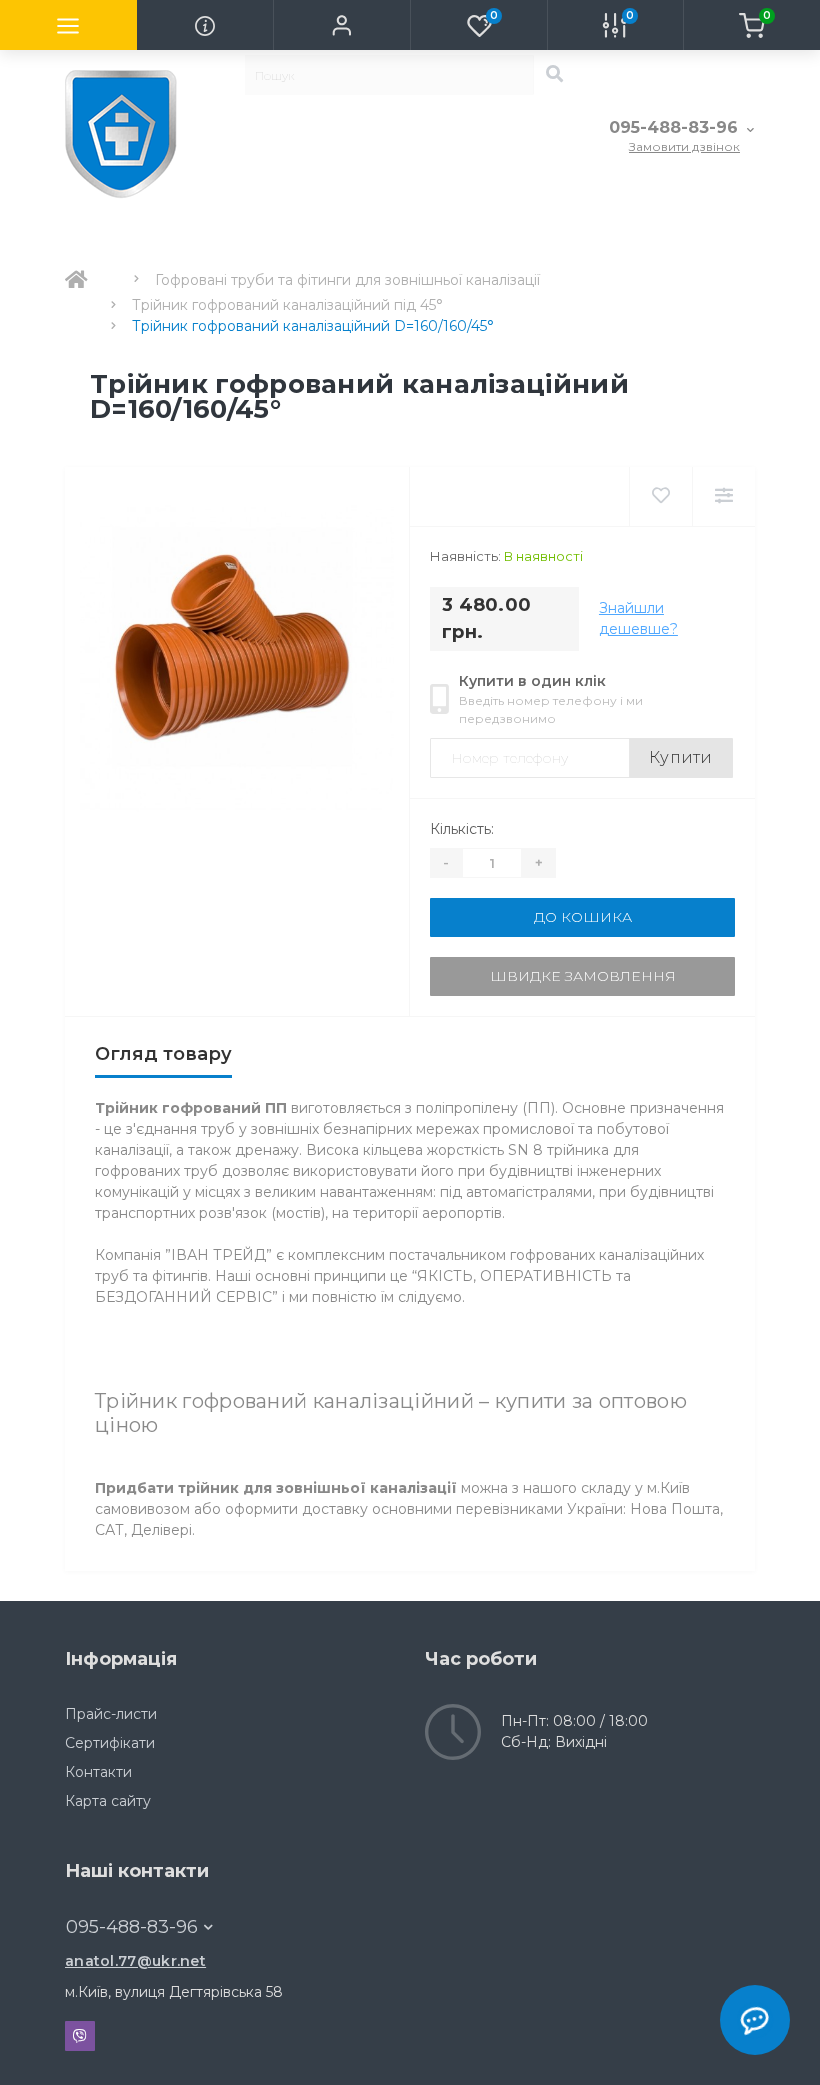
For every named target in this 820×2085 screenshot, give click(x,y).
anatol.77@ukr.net (135, 1961)
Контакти (98, 1772)
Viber (80, 2036)
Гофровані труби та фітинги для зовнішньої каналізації (347, 280)
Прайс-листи (111, 1714)
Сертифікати (110, 1743)
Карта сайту (108, 1801)
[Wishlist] (660, 496)
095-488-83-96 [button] (132, 1927)
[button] (341, 25)
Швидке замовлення (583, 976)
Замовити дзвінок (684, 146)
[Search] (554, 75)
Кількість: (462, 829)
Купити (681, 757)
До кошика (583, 917)
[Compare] (723, 496)
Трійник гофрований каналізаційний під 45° (287, 305)
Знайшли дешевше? (638, 618)
